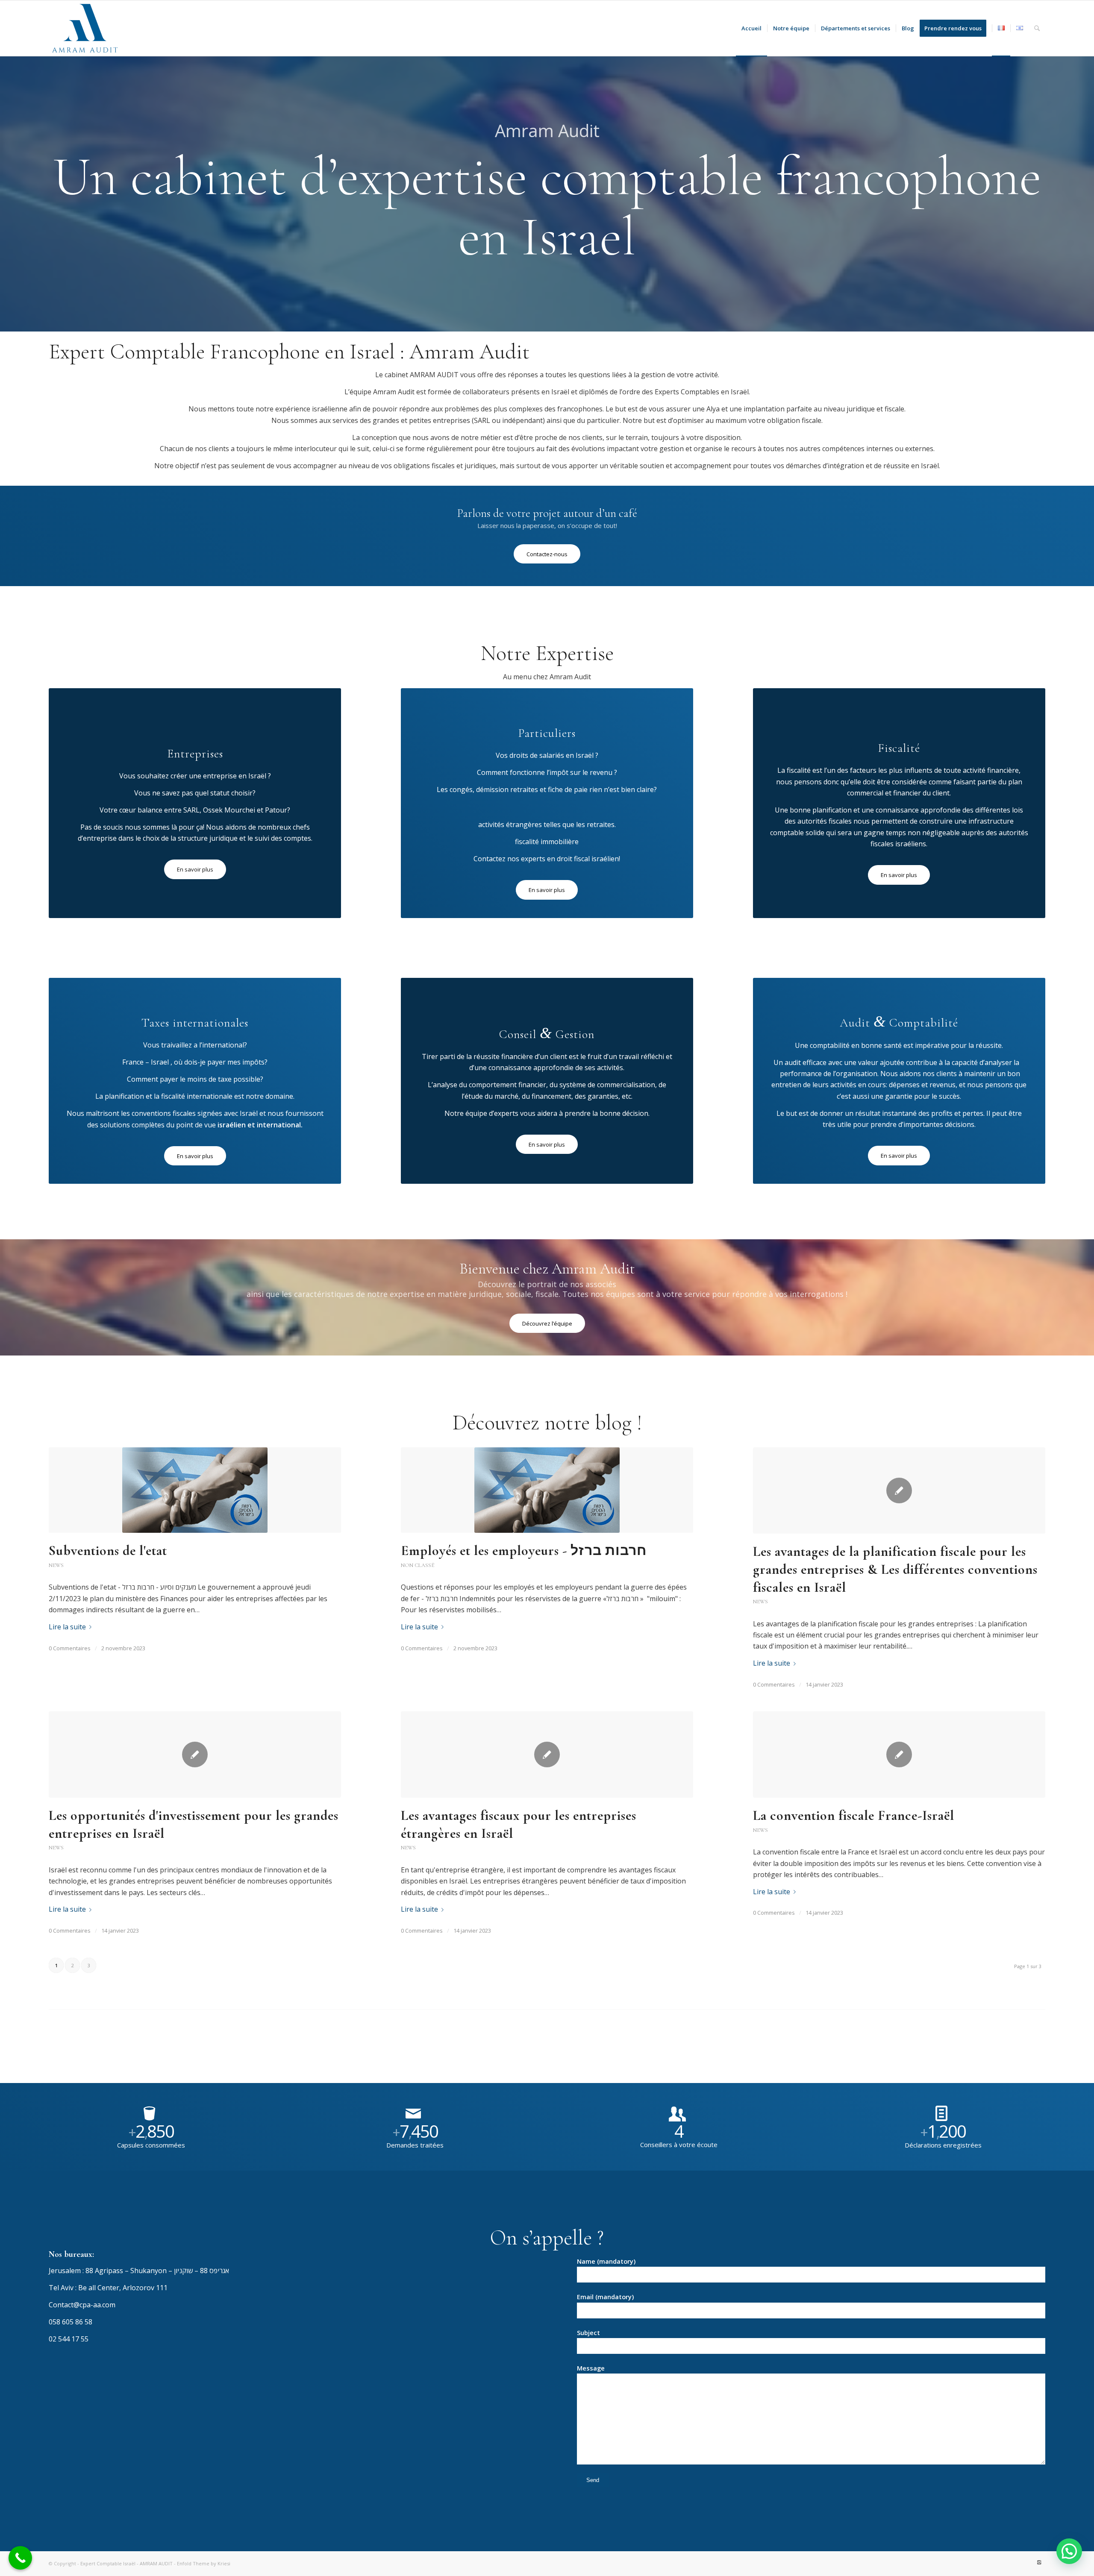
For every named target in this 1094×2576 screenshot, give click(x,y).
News (56, 1565)
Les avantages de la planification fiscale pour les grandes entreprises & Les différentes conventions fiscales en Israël (895, 1569)
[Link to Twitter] (1013, 2562)
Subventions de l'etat (108, 1551)
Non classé (418, 1565)
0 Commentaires (70, 1648)
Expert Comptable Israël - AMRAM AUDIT (126, 2563)
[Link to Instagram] (1039, 2562)
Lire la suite (67, 1627)
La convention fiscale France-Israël (854, 1815)
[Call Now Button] (20, 2558)
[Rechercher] (1037, 28)
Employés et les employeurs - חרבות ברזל (524, 1551)
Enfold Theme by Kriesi (204, 2563)
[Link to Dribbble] (1026, 2562)
